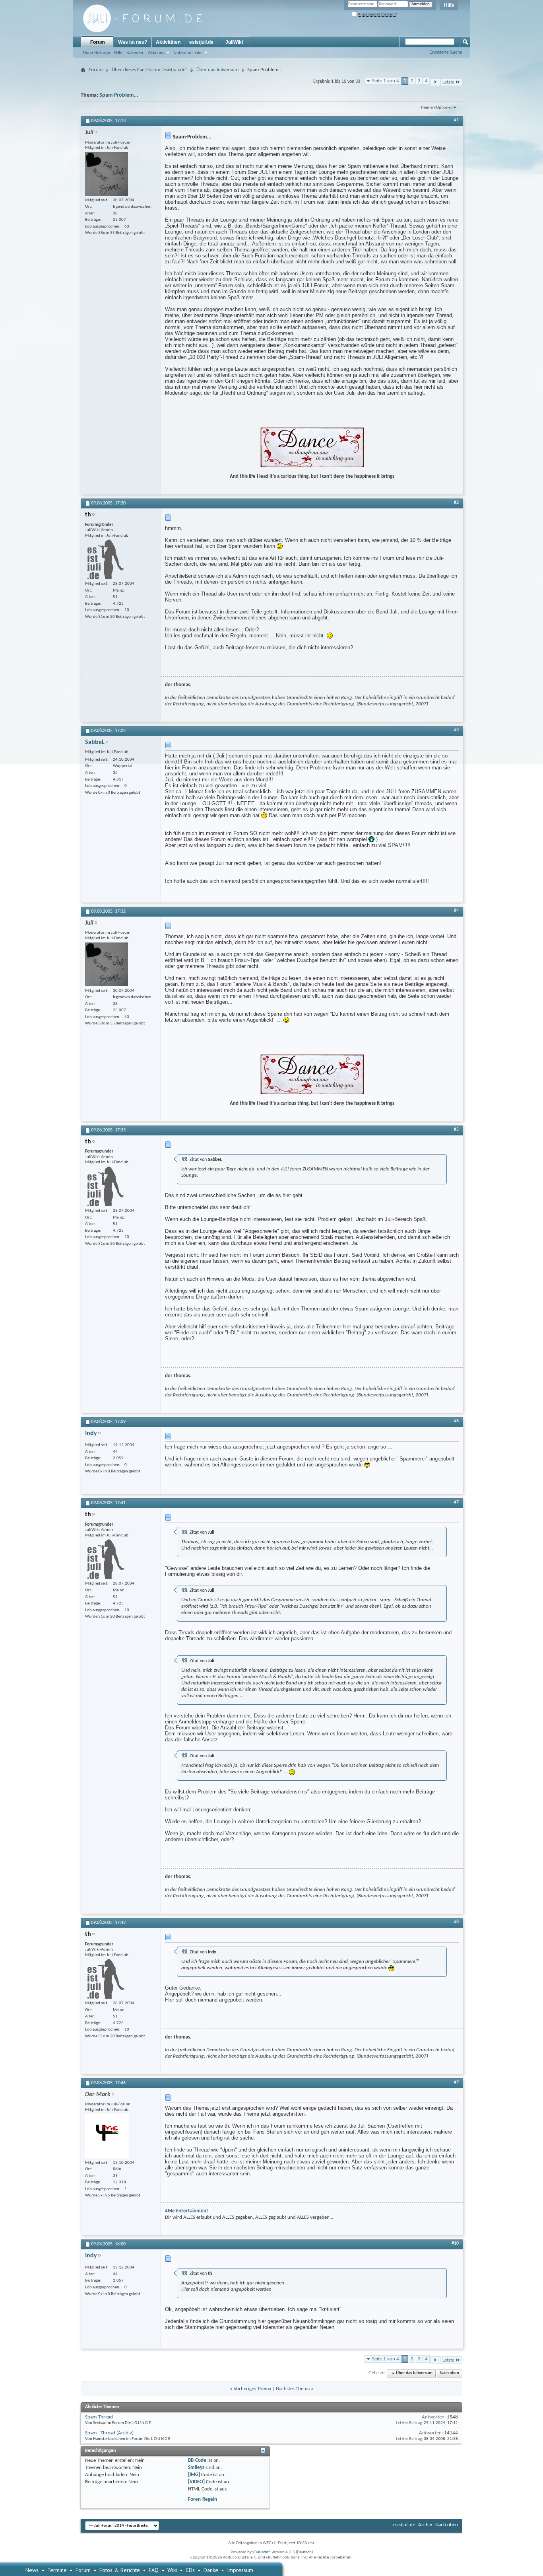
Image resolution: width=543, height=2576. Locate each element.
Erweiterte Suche (446, 52)
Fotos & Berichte (120, 2570)
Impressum (240, 2570)
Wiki (172, 2570)
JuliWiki (234, 42)
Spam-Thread (99, 2417)
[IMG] (194, 2475)
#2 (456, 502)
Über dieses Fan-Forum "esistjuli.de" (149, 70)
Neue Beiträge (96, 53)
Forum (98, 42)
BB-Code (197, 2460)
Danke (211, 2570)
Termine (57, 2570)
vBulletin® (262, 2552)
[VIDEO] (196, 2482)
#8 (456, 1922)
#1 (456, 120)
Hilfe (449, 5)
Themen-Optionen (437, 108)
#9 (456, 2082)
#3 (456, 730)
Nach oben (449, 2373)
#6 (456, 1421)
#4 (456, 911)
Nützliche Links (188, 53)
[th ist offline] (105, 559)
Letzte (448, 82)
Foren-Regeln (203, 2499)
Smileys (196, 2468)
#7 (456, 1502)
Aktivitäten (168, 42)
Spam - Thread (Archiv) (109, 2433)
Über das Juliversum (217, 70)
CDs (190, 2570)
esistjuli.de (201, 42)
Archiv (425, 2525)
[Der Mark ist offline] (107, 2136)
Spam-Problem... (119, 95)
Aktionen (156, 53)
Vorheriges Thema (252, 2389)
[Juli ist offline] (107, 174)
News (32, 2570)
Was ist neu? (133, 42)
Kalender (135, 53)
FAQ (154, 2570)
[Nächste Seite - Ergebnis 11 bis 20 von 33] (435, 82)
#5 (456, 1129)
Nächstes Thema (293, 2389)
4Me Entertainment (187, 2211)
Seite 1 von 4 (386, 81)
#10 (455, 2243)
